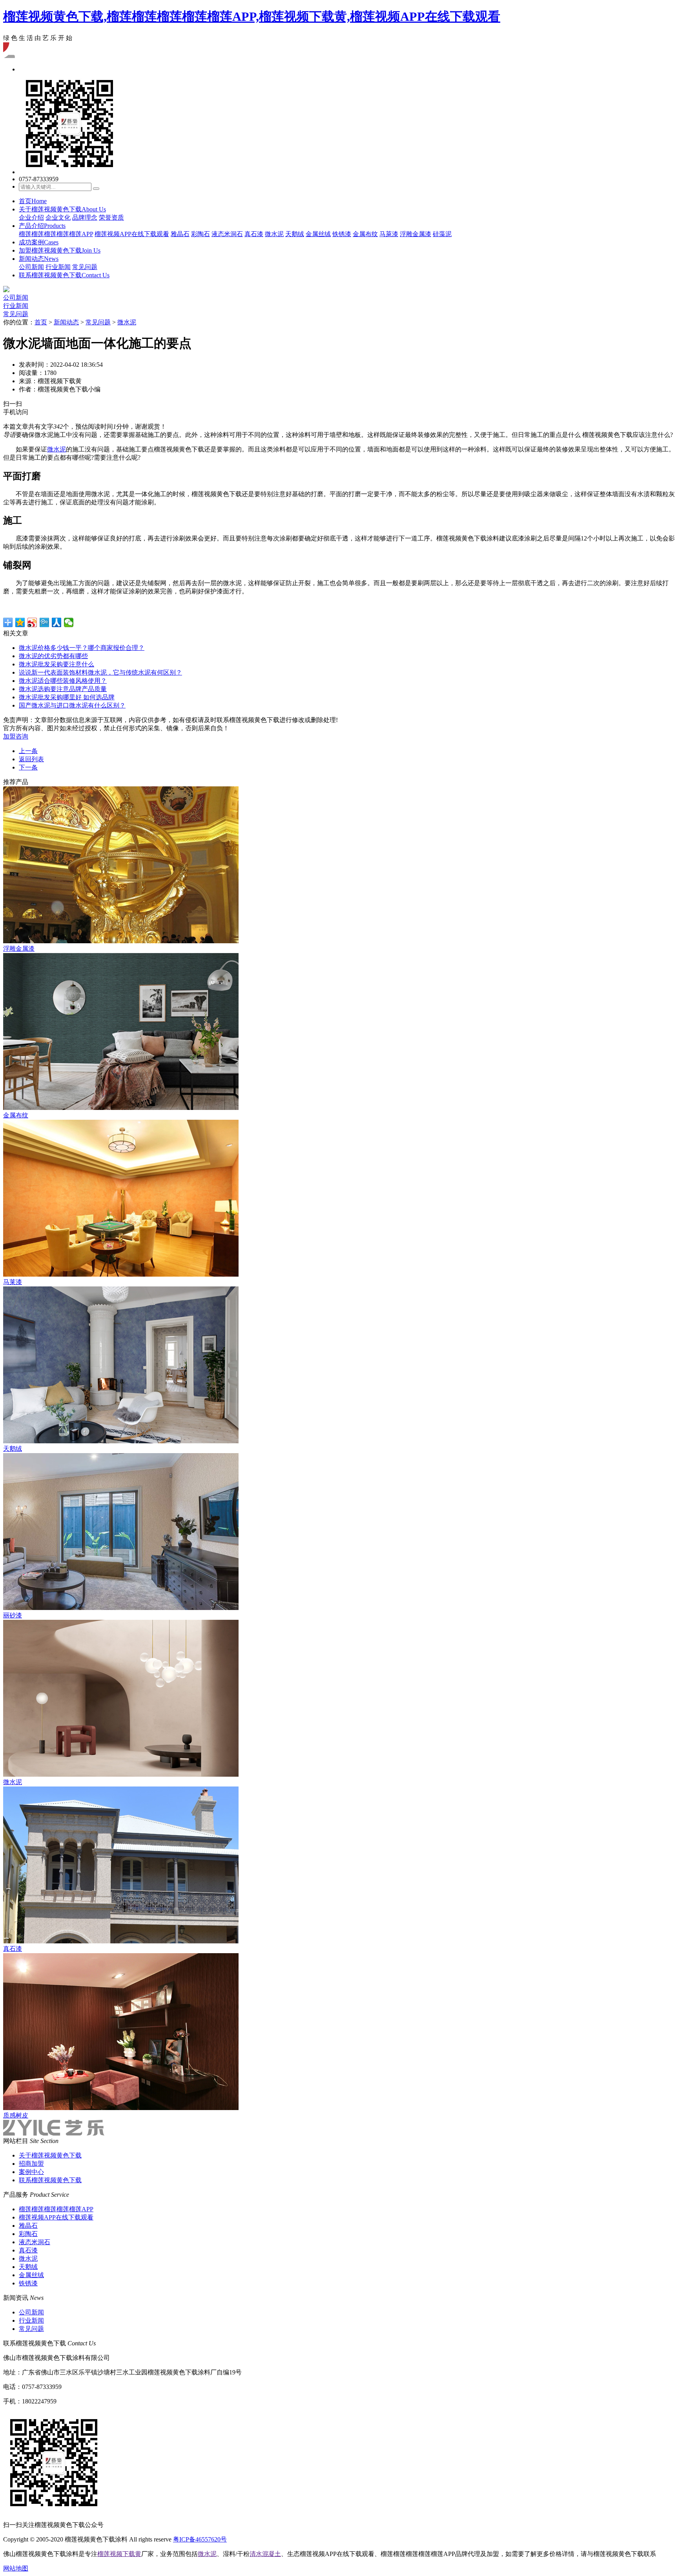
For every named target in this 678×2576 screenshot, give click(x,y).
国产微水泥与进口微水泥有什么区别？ (72, 705)
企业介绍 (31, 217)
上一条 (28, 751)
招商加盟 (31, 2164)
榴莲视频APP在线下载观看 (132, 234)
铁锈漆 (342, 234)
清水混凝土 (265, 2554)
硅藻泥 (442, 234)
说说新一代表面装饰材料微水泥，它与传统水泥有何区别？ (100, 672)
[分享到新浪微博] (32, 622)
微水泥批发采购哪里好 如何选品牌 (67, 697)
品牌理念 (85, 217)
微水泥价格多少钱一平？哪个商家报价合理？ (82, 648)
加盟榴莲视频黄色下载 (60, 250)
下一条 (28, 767)
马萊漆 (389, 234)
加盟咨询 (16, 736)
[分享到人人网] (57, 622)
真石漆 (254, 234)
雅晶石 (180, 234)
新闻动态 (39, 259)
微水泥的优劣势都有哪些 (53, 656)
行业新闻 (58, 267)
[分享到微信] (69, 622)
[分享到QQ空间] (20, 622)
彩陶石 (200, 234)
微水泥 (274, 234)
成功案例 (39, 242)
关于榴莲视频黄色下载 (62, 209)
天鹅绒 (295, 234)
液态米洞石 (227, 234)
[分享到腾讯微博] (45, 622)
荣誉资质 (111, 217)
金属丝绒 (318, 234)
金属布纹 (365, 234)
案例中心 (31, 2172)
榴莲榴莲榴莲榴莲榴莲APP (56, 234)
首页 (33, 201)
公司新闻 (31, 267)
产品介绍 (42, 226)
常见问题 (85, 267)
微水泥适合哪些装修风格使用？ (63, 681)
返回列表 (31, 759)
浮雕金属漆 (416, 234)
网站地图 (16, 2568)
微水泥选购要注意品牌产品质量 (63, 689)
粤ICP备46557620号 (200, 2539)
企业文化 (58, 217)
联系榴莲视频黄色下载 (64, 275)
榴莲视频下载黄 (119, 2554)
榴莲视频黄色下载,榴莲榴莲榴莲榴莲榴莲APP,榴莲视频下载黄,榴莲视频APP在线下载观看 (252, 16)
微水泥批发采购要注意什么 (56, 664)
